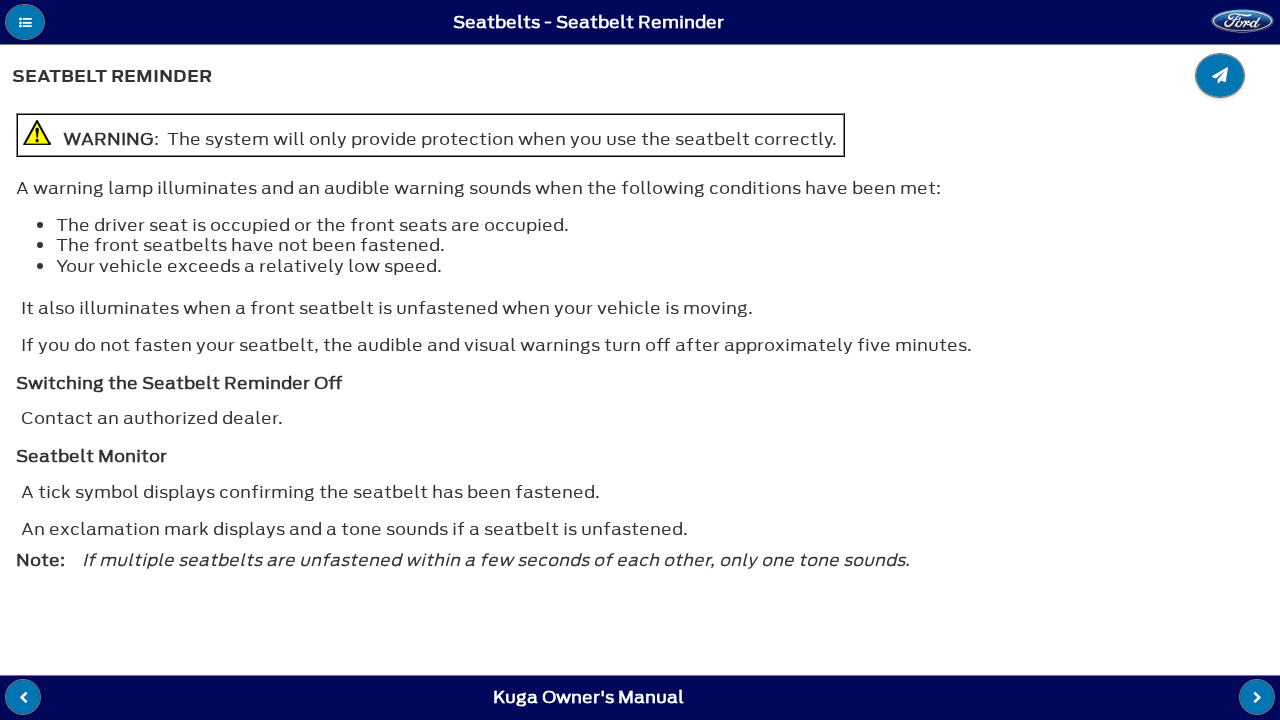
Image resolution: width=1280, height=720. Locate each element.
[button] (25, 22)
